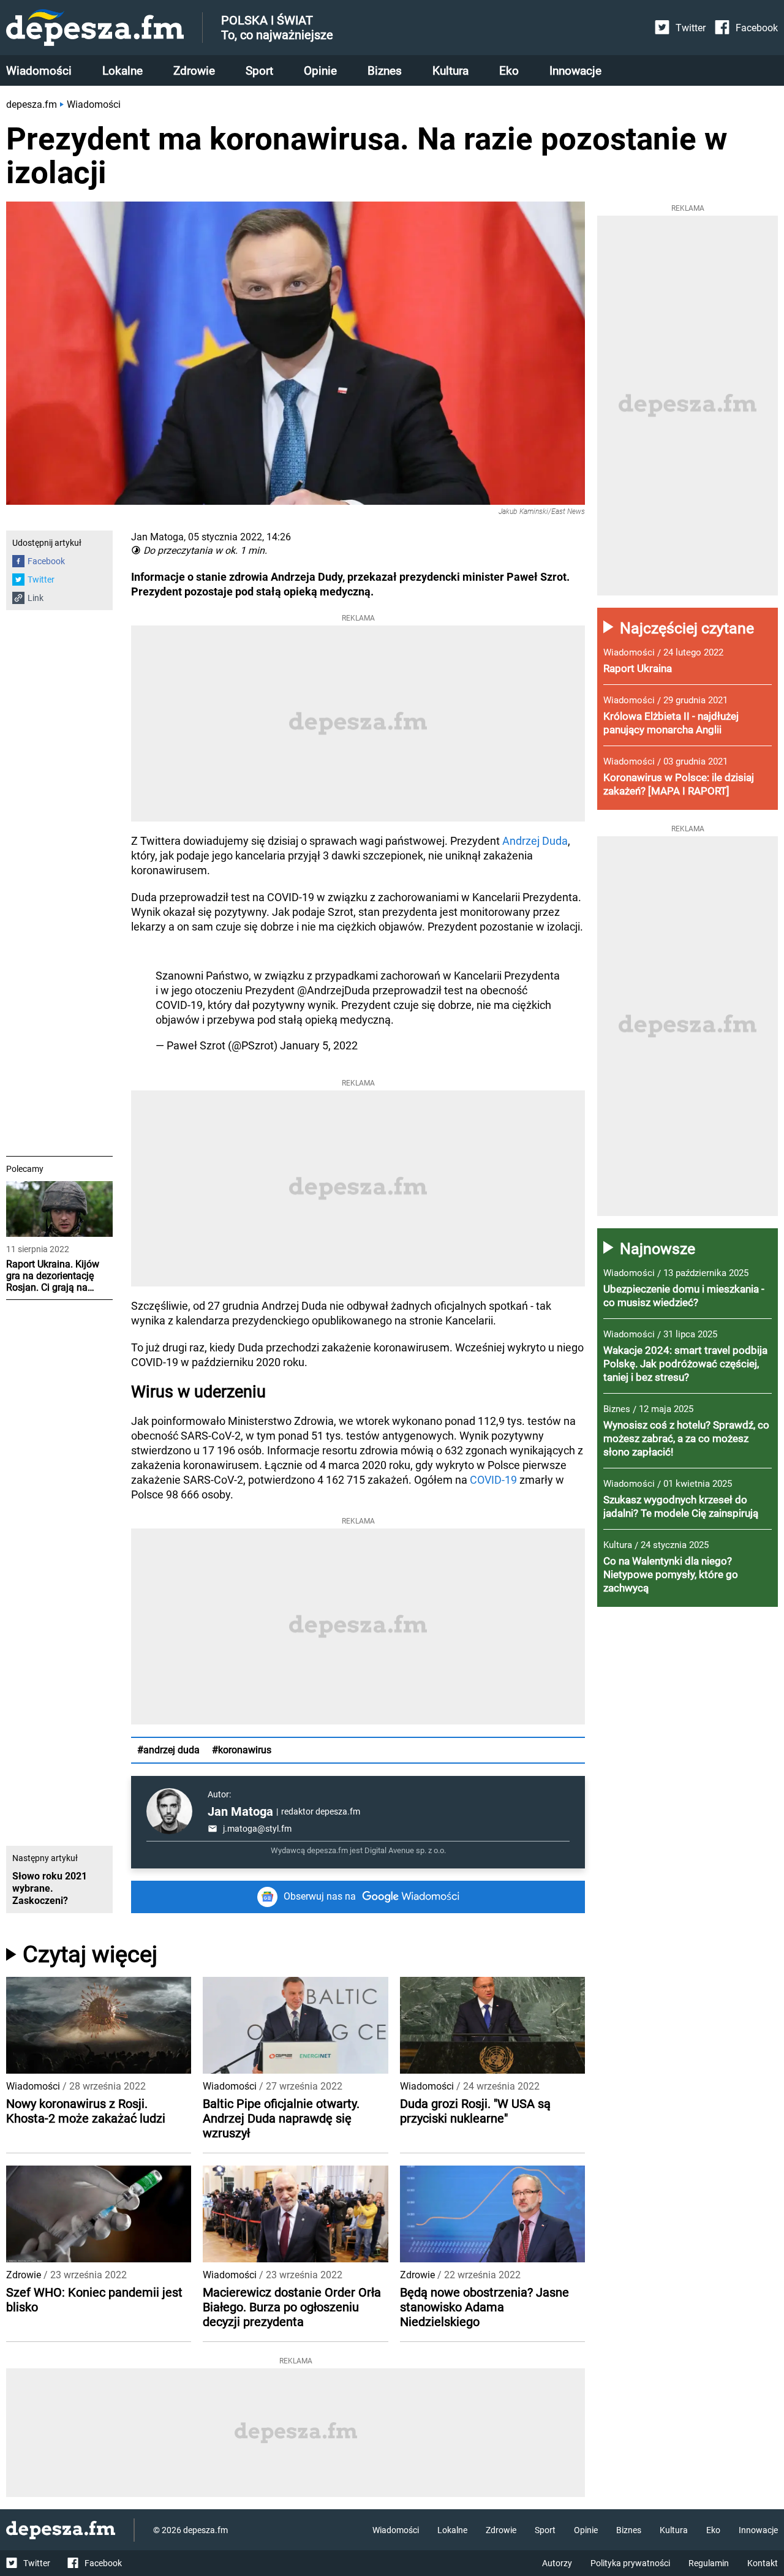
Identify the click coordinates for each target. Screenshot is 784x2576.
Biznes (385, 71)
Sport (259, 71)
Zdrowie (194, 71)
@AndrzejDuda (334, 990)
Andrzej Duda (535, 841)
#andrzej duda (168, 1750)
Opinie (320, 71)
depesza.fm (32, 104)
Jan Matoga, (158, 537)
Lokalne (123, 71)
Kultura (450, 71)
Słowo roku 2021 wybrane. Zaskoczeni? (50, 1888)
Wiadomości (39, 71)
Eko (509, 71)
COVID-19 (493, 1480)
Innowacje (575, 71)
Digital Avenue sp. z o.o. (405, 1850)
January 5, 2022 (319, 1045)
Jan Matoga (240, 1811)
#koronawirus (242, 1750)
